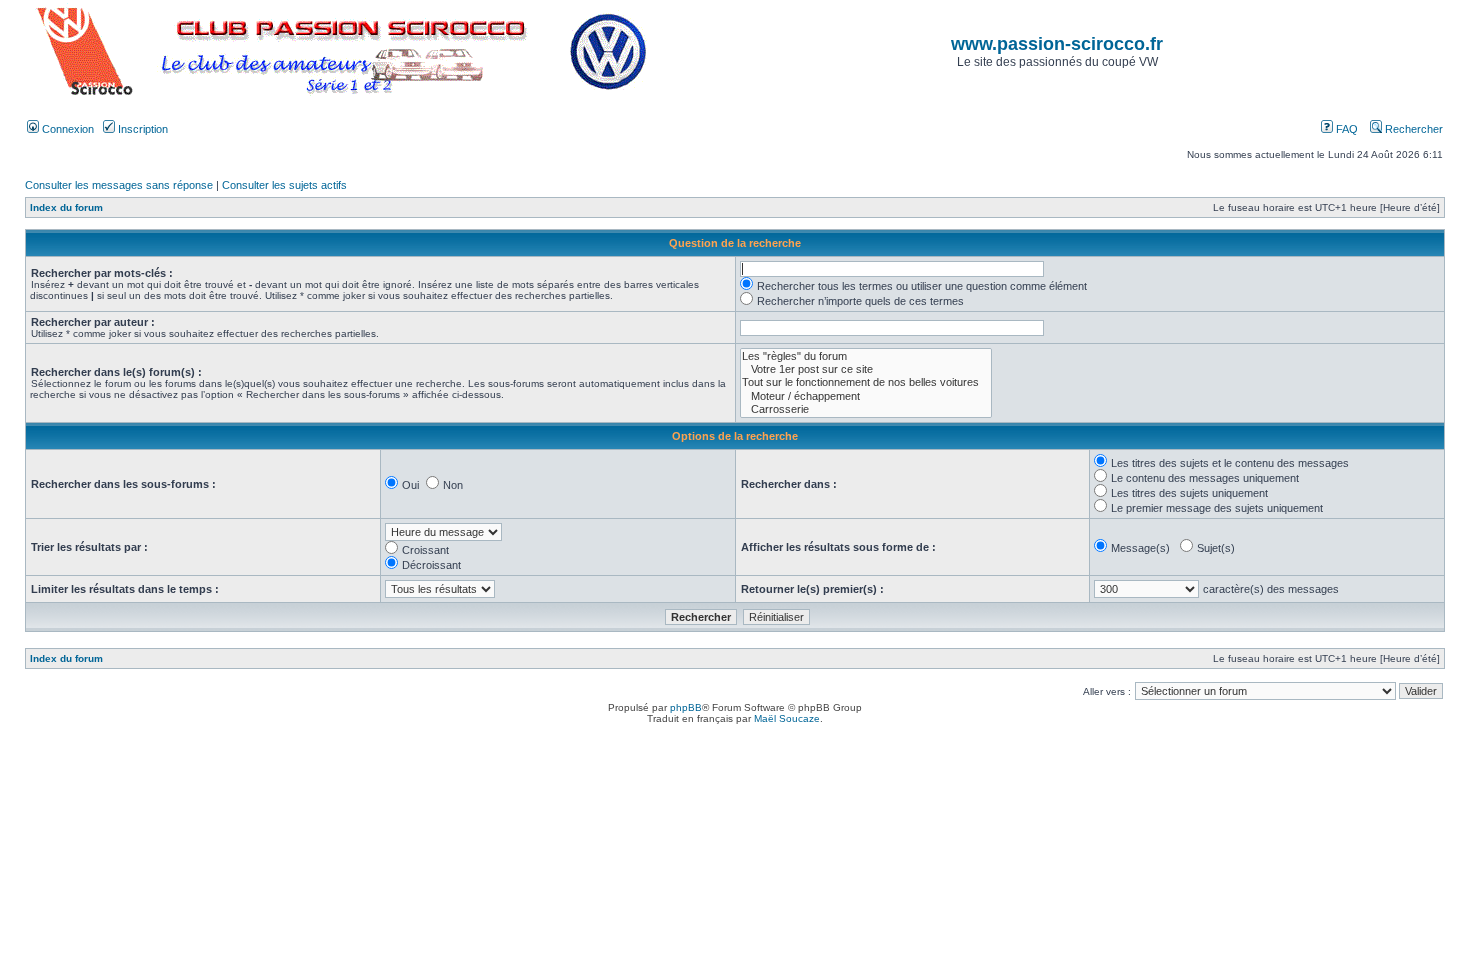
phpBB (686, 707)
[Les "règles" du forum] (866, 356)
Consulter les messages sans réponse (119, 185)
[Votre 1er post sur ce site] (866, 369)
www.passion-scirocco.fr (1057, 44)
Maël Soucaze (787, 718)
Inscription (141, 129)
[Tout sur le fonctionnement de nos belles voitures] (866, 382)
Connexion (66, 129)
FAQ (1345, 129)
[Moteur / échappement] (866, 396)
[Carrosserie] (866, 409)
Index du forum (66, 207)
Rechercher (1412, 129)
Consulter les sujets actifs (284, 185)
